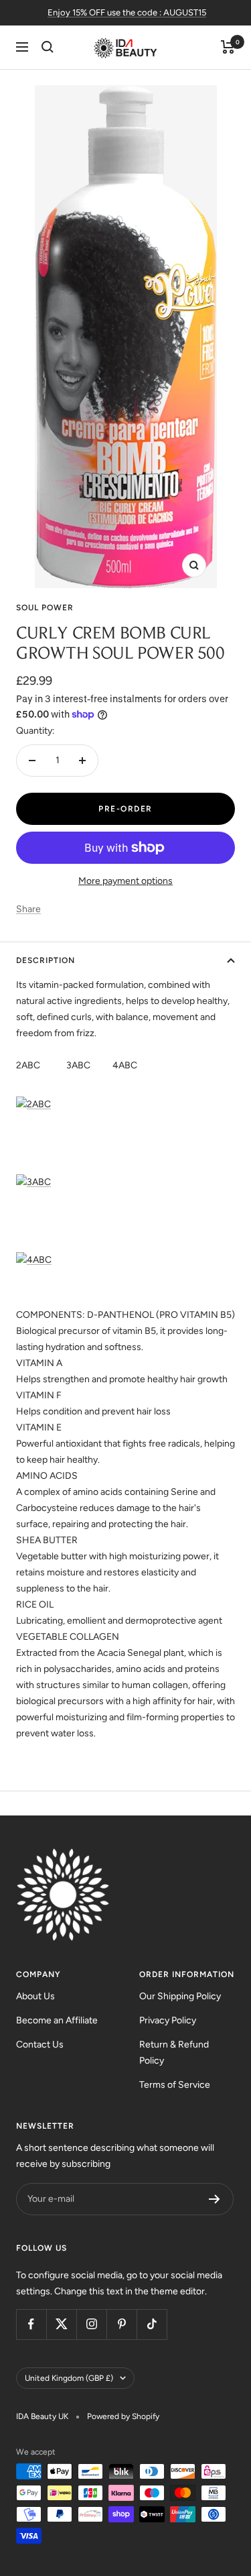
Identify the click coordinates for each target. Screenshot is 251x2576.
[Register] (215, 2199)
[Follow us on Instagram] (91, 2324)
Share (28, 909)
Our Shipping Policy (180, 1996)
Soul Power (45, 608)
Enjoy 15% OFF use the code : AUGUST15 (127, 12)
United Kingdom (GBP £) (69, 2378)
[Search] (48, 47)
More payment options (125, 881)
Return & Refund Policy (174, 2053)
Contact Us (40, 2045)
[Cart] (228, 47)
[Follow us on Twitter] (61, 2324)
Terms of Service (175, 2085)
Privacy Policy (168, 2020)
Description (46, 960)
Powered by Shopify (123, 2416)
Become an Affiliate (57, 2020)
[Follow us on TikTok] (152, 2324)
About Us (35, 1996)
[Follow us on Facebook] (31, 2324)
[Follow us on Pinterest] (121, 2324)
